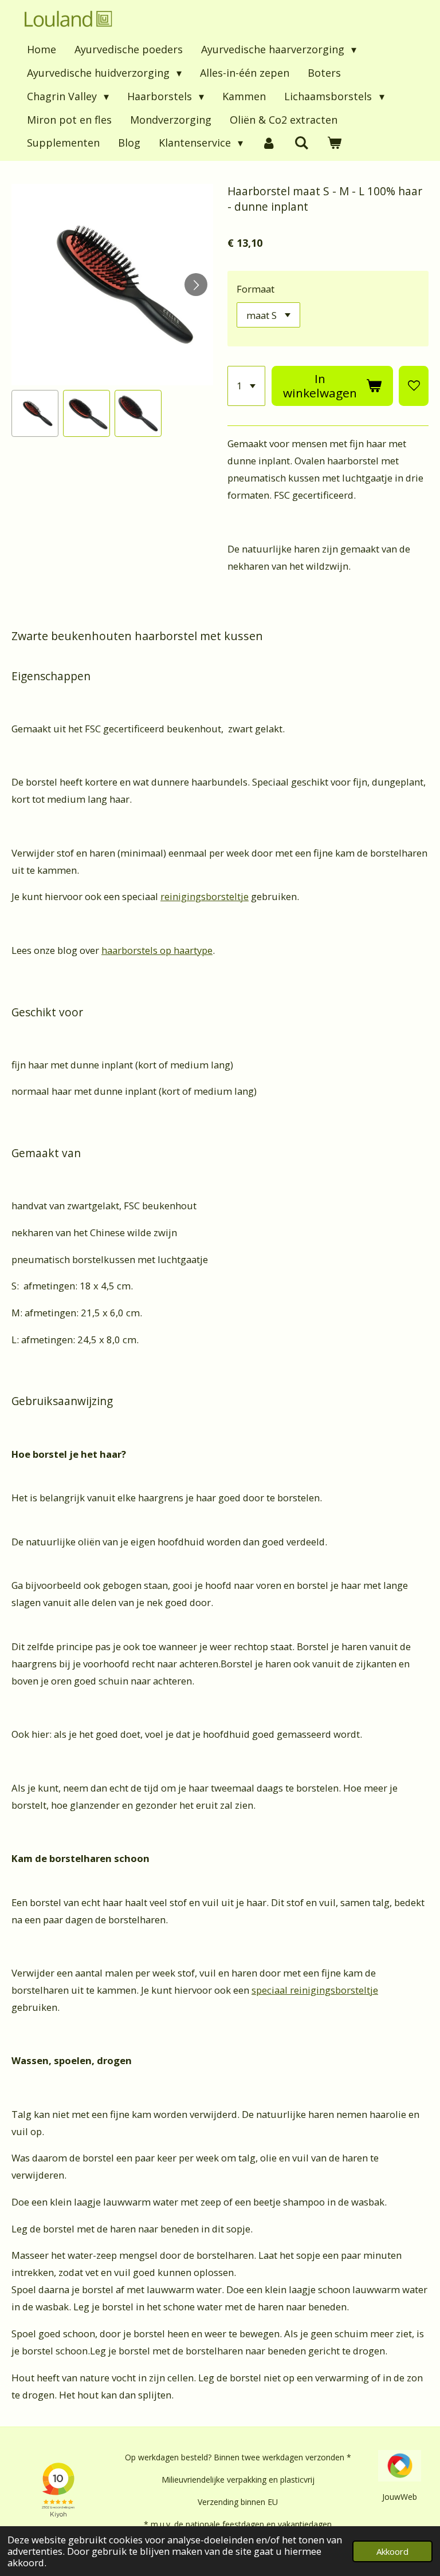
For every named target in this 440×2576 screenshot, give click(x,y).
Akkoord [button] (392, 2551)
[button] (35, 413)
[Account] (268, 143)
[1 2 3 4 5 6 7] (247, 386)
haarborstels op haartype (157, 950)
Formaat (256, 289)
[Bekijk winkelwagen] (334, 143)
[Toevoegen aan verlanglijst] (414, 386)
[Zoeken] (301, 143)
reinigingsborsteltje (205, 896)
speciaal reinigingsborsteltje (315, 1990)
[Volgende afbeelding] (196, 285)
